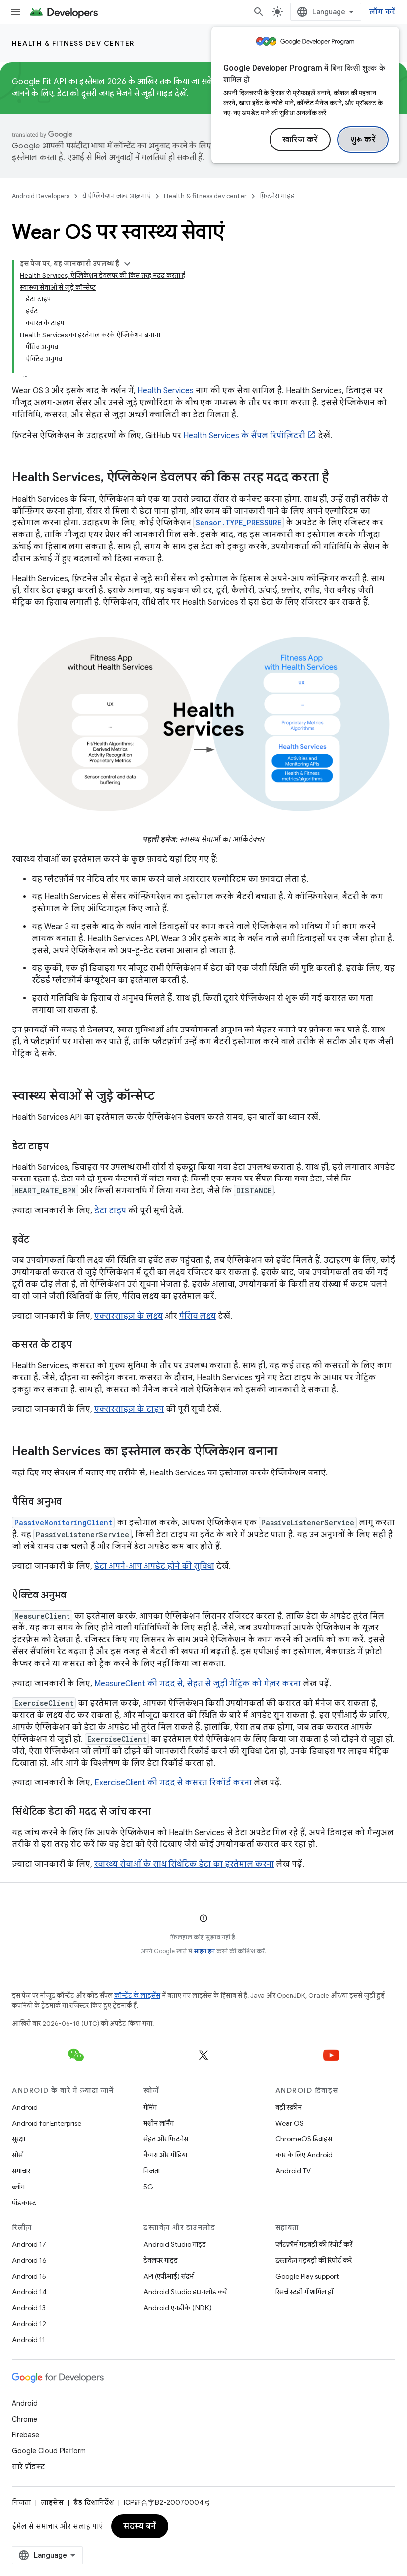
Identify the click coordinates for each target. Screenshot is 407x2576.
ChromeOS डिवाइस (304, 2139)
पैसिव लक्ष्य (198, 1316)
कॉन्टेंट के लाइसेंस (137, 1996)
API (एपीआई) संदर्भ (169, 2276)
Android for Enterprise (47, 2123)
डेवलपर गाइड (161, 2260)
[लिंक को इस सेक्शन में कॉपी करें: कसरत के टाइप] (82, 1345)
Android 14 (29, 2292)
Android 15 (29, 2276)
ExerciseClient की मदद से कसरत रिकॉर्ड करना (173, 1783)
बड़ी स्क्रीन (289, 2107)
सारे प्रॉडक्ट (28, 2467)
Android (25, 2107)
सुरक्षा (19, 2139)
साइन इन (204, 1951)
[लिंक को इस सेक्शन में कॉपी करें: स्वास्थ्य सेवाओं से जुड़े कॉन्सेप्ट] (165, 1097)
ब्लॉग (18, 2187)
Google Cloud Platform (49, 2451)
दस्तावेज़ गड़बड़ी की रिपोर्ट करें (314, 2260)
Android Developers (41, 196)
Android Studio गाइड (175, 2244)
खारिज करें (300, 140)
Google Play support (307, 2276)
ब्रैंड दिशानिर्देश (94, 2502)
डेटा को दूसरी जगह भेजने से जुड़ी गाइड (115, 94)
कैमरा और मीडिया (165, 2155)
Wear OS (290, 2123)
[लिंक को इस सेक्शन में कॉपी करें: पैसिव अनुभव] (72, 1502)
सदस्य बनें (140, 2526)
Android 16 (29, 2260)
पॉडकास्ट (24, 2203)
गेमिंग (150, 2107)
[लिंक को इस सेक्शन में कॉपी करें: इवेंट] (39, 1240)
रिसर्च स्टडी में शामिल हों (304, 2292)
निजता (152, 2171)
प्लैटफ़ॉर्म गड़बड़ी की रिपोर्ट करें (314, 2244)
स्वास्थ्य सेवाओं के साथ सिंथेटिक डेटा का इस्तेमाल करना (184, 1864)
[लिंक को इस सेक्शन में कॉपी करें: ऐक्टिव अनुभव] (76, 1596)
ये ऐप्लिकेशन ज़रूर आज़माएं (117, 196)
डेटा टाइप (110, 1211)
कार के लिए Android (304, 2155)
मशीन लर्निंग (159, 2123)
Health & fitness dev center (73, 43)
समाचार (21, 2171)
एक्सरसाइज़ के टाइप (129, 1409)
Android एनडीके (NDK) (178, 2308)
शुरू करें (363, 140)
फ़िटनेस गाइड (277, 196)
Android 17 (29, 2244)
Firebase (26, 2435)
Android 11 (29, 2340)
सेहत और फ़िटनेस (166, 2139)
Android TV (293, 2171)
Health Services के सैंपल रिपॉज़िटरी (244, 436)
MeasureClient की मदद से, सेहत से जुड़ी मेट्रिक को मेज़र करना (198, 1684)
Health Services (166, 391)
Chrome (25, 2419)
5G (148, 2187)
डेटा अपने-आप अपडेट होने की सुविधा (154, 1566)
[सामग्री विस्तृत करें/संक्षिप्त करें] (127, 264)
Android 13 (29, 2308)
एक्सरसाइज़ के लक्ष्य (129, 1316)
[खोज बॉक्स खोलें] (259, 12)
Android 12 (29, 2324)
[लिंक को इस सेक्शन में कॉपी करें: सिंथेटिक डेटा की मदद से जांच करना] (161, 1812)
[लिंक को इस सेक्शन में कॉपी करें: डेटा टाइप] (59, 1147)
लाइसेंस (52, 2502)
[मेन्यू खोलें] (16, 12)
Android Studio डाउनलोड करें (185, 2292)
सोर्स (17, 2155)
